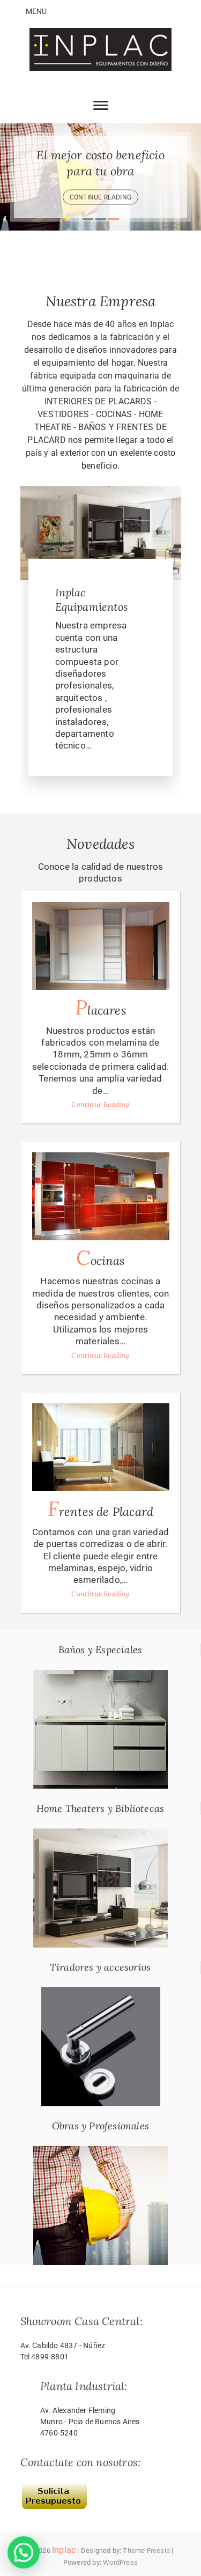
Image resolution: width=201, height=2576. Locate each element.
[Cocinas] (101, 1196)
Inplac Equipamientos (92, 599)
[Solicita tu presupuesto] (54, 2486)
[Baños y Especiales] (100, 1676)
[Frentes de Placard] (101, 1447)
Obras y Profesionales (100, 2126)
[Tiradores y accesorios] (101, 1993)
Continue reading (100, 197)
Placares (100, 1007)
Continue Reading (100, 1104)
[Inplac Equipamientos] (101, 492)
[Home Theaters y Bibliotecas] (100, 1834)
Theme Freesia (146, 2551)
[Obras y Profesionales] (100, 2152)
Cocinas (100, 1258)
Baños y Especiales (100, 1650)
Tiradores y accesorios (100, 1967)
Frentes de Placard (101, 1509)
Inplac (64, 2550)
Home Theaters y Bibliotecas (100, 1808)
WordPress (120, 2562)
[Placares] (101, 946)
